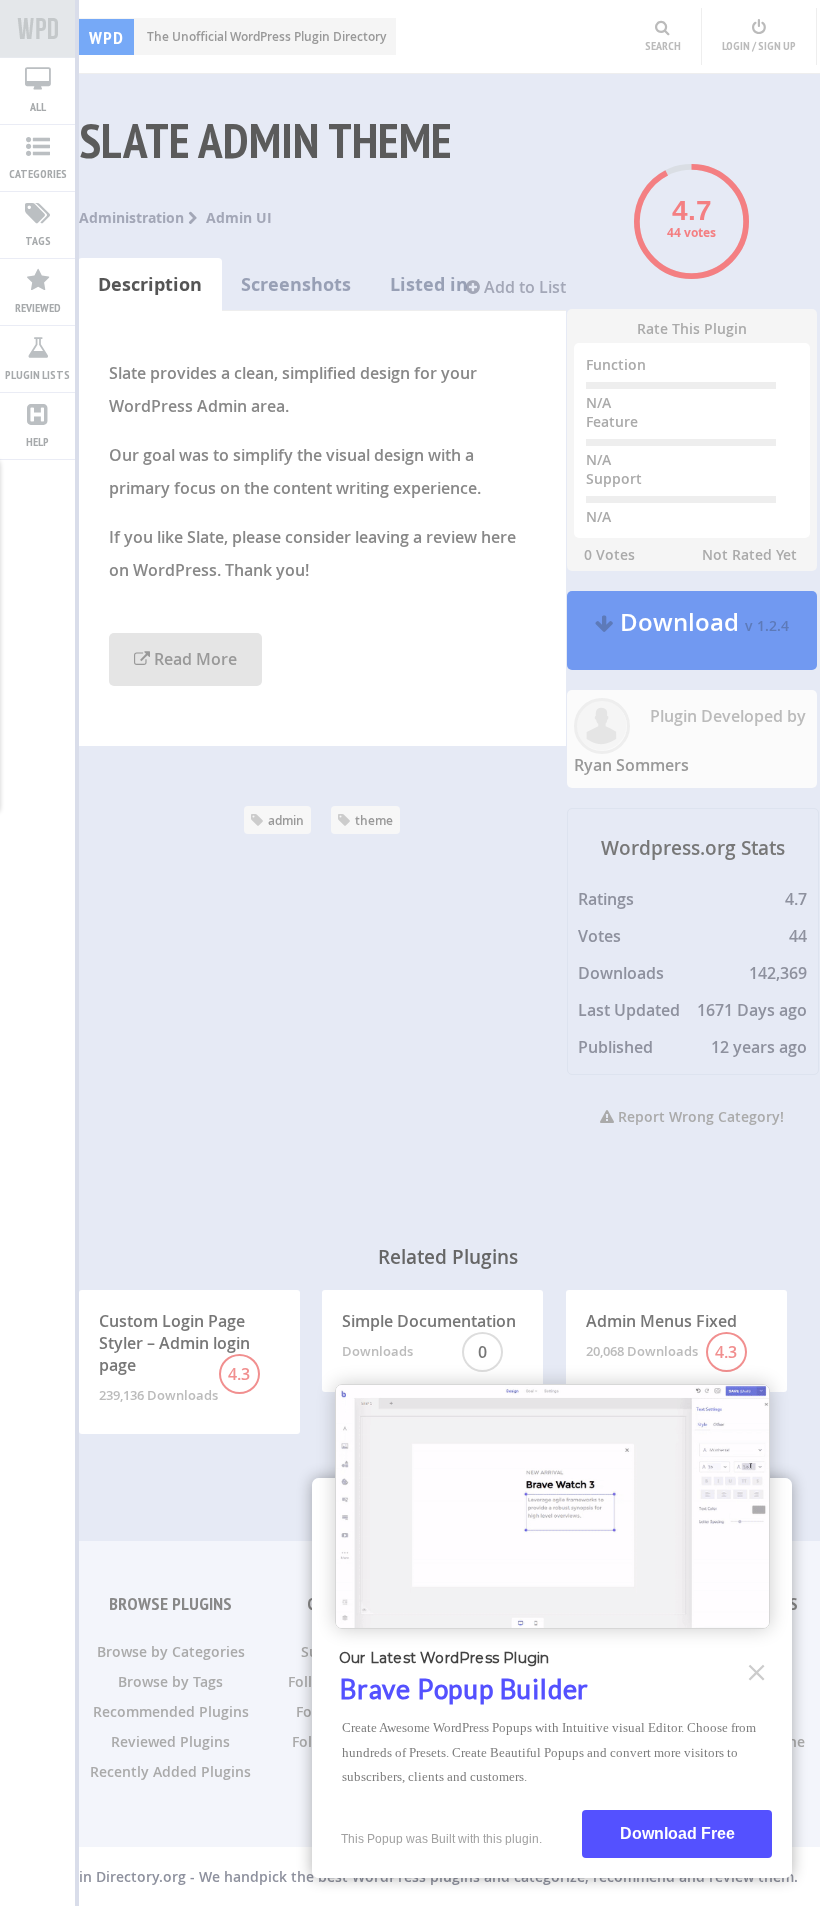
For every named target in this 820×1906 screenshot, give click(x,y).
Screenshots (296, 284)
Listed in (429, 284)
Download (701, 630)
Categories (38, 173)
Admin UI (239, 217)
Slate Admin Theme (265, 140)
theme (374, 820)
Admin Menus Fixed (662, 1336)
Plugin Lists (37, 374)
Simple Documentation (429, 1336)
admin (286, 820)
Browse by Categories (171, 1651)
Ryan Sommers (631, 765)
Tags (38, 240)
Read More (193, 659)
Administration (133, 217)
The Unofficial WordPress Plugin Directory (237, 36)
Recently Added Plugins (170, 1771)
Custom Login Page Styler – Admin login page (175, 1357)
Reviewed (38, 307)
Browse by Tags (170, 1681)
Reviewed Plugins (170, 1741)
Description (150, 284)
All (38, 106)
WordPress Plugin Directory (37, 29)
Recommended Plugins (171, 1711)
